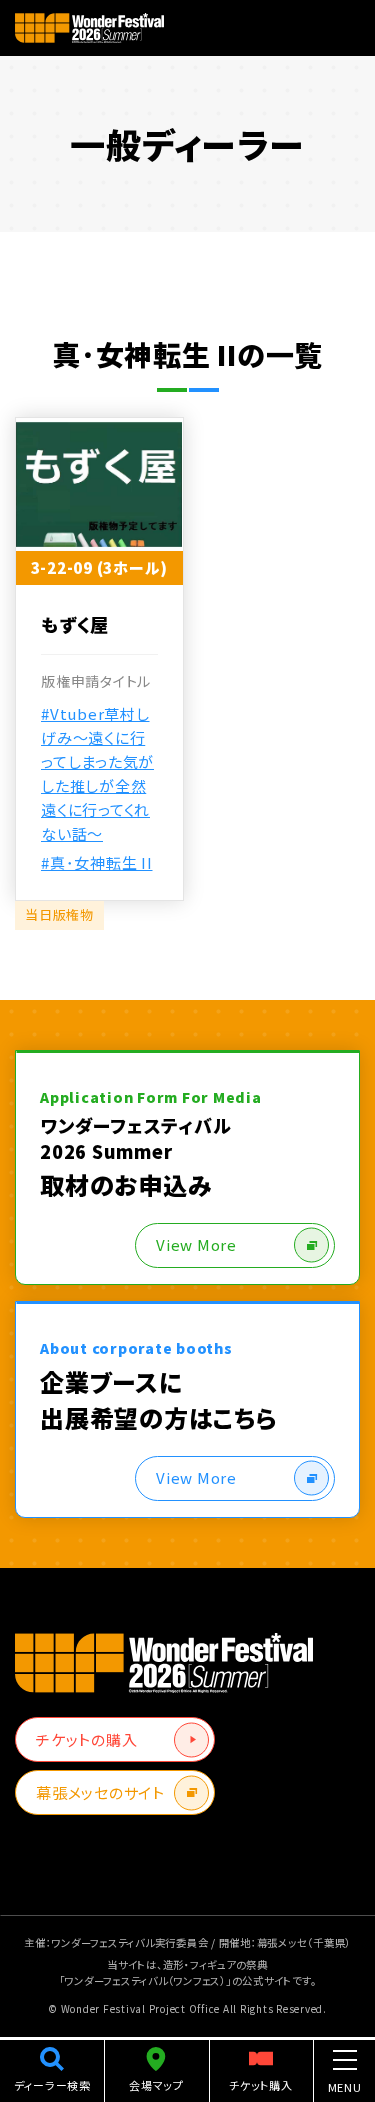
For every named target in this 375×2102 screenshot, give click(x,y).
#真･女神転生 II (97, 862)
